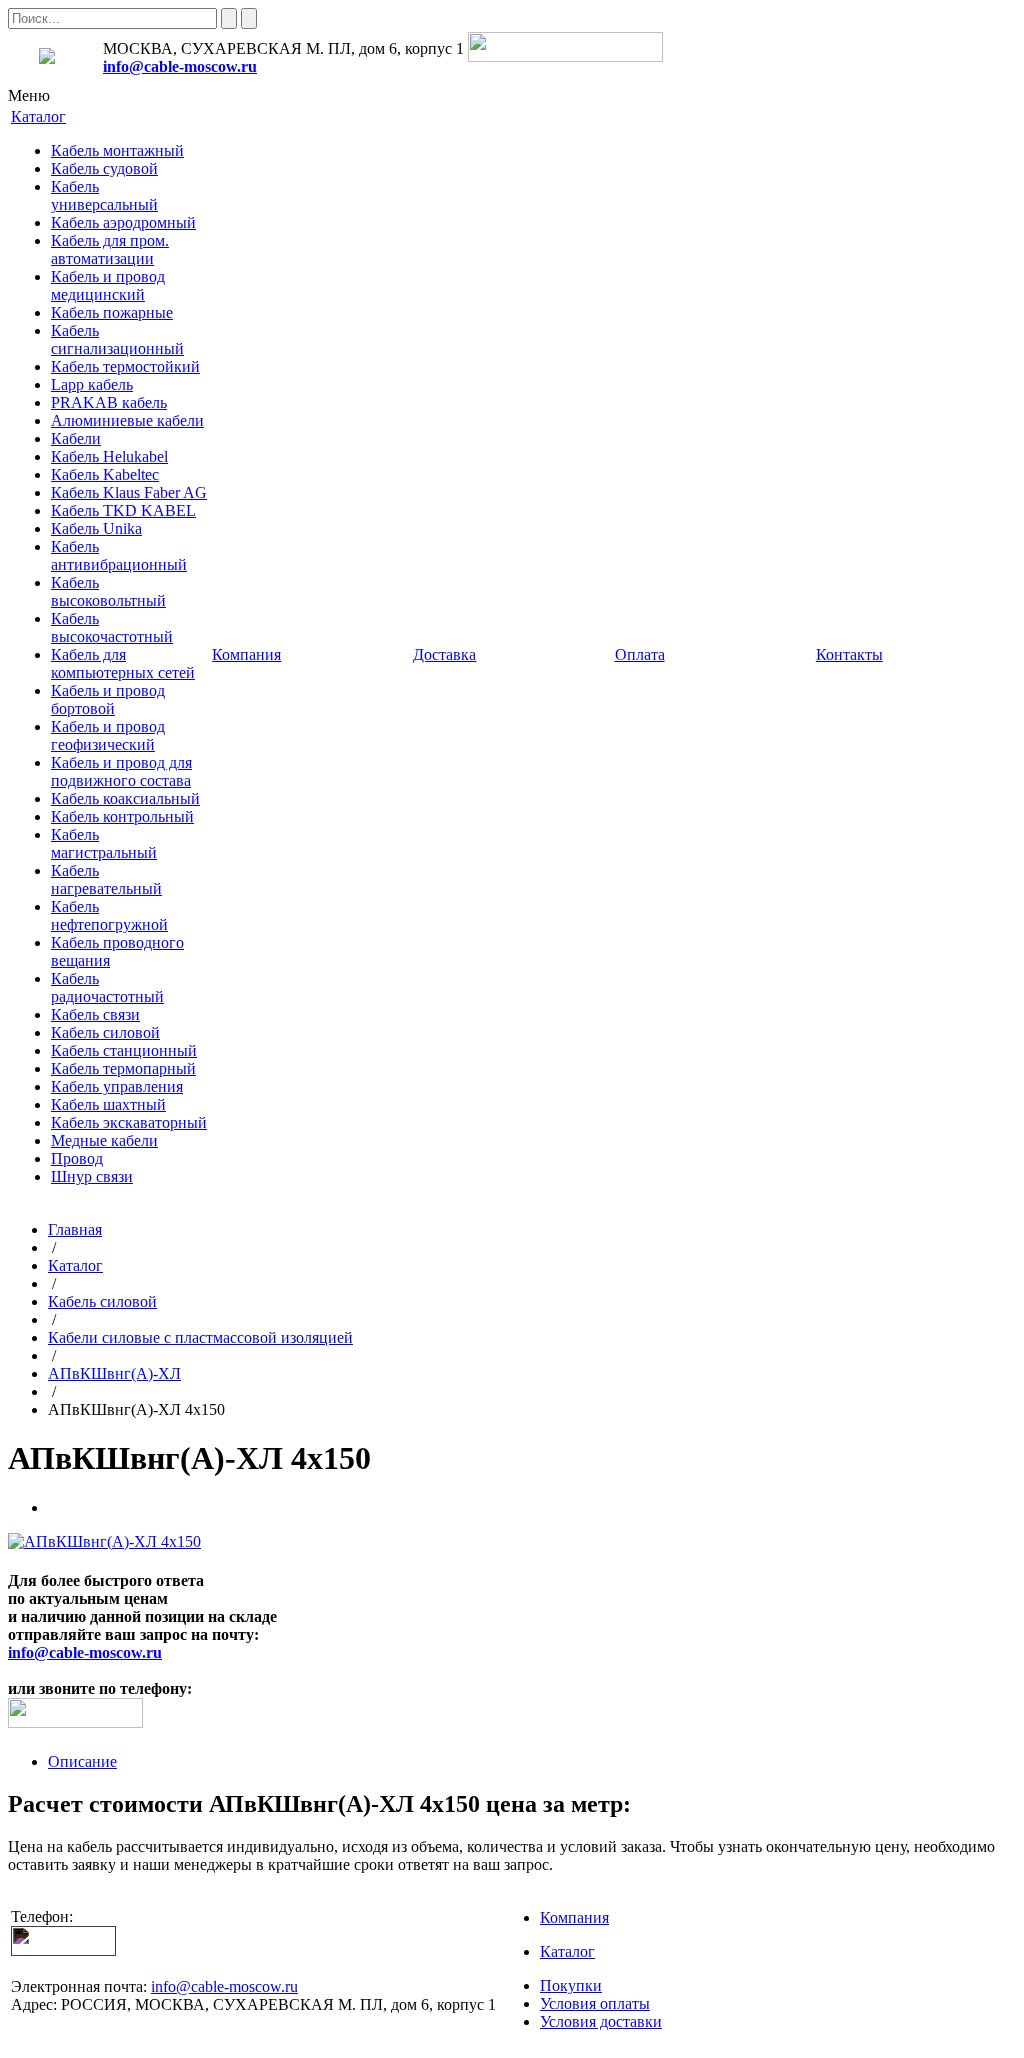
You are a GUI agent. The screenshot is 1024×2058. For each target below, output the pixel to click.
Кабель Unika (96, 528)
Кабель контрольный (122, 816)
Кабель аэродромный (123, 222)
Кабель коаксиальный (125, 798)
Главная (75, 1229)
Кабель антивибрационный (119, 555)
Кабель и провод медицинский (108, 285)
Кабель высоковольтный (108, 591)
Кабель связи (95, 1014)
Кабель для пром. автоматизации (110, 249)
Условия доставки (601, 2021)
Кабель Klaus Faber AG (129, 492)
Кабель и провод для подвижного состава (121, 771)
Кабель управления (117, 1086)
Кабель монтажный (117, 150)
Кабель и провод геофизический (108, 735)
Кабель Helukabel (109, 456)
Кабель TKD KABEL (123, 510)
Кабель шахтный (108, 1104)
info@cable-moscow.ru (180, 66)
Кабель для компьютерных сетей (123, 663)
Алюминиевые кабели (127, 420)
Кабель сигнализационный (117, 339)
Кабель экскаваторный (129, 1122)
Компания (574, 1917)
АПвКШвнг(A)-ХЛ (114, 1373)
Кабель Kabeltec (105, 474)
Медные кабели (104, 1140)
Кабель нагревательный (106, 879)
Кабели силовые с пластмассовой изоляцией (200, 1337)
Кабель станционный (124, 1050)
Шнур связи (92, 1176)
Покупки (571, 1985)
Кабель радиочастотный (107, 987)
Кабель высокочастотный (112, 627)
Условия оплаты (595, 2003)
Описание (82, 1761)
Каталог (75, 1265)
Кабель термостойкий (125, 366)
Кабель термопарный (123, 1068)
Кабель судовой (104, 168)
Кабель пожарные (112, 312)
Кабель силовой (105, 1032)
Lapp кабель (92, 384)
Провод (77, 1158)
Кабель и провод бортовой (108, 699)
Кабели (76, 438)
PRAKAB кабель (109, 402)
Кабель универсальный (104, 195)
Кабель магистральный (104, 843)
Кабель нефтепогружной (109, 915)
